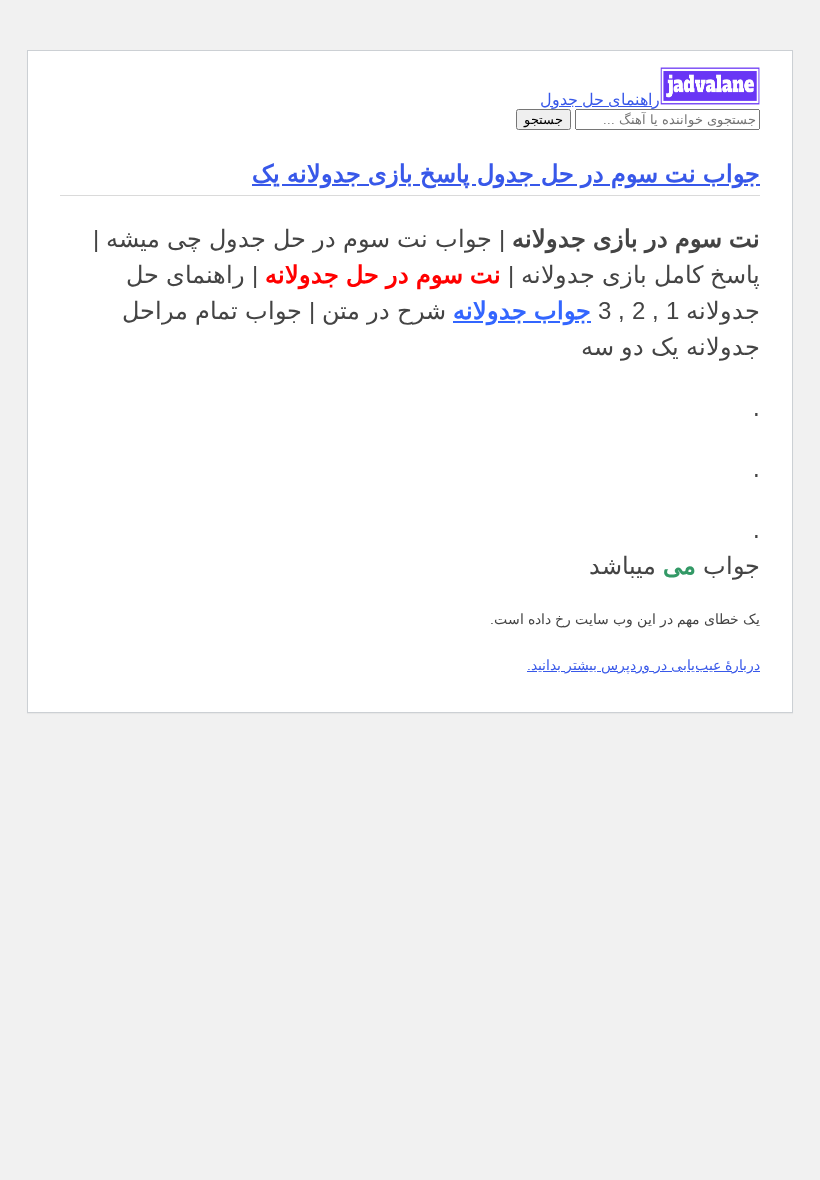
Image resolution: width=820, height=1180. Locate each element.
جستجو (543, 119)
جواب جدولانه (522, 310)
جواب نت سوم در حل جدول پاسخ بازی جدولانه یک (506, 173)
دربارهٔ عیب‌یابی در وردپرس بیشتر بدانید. (643, 665)
